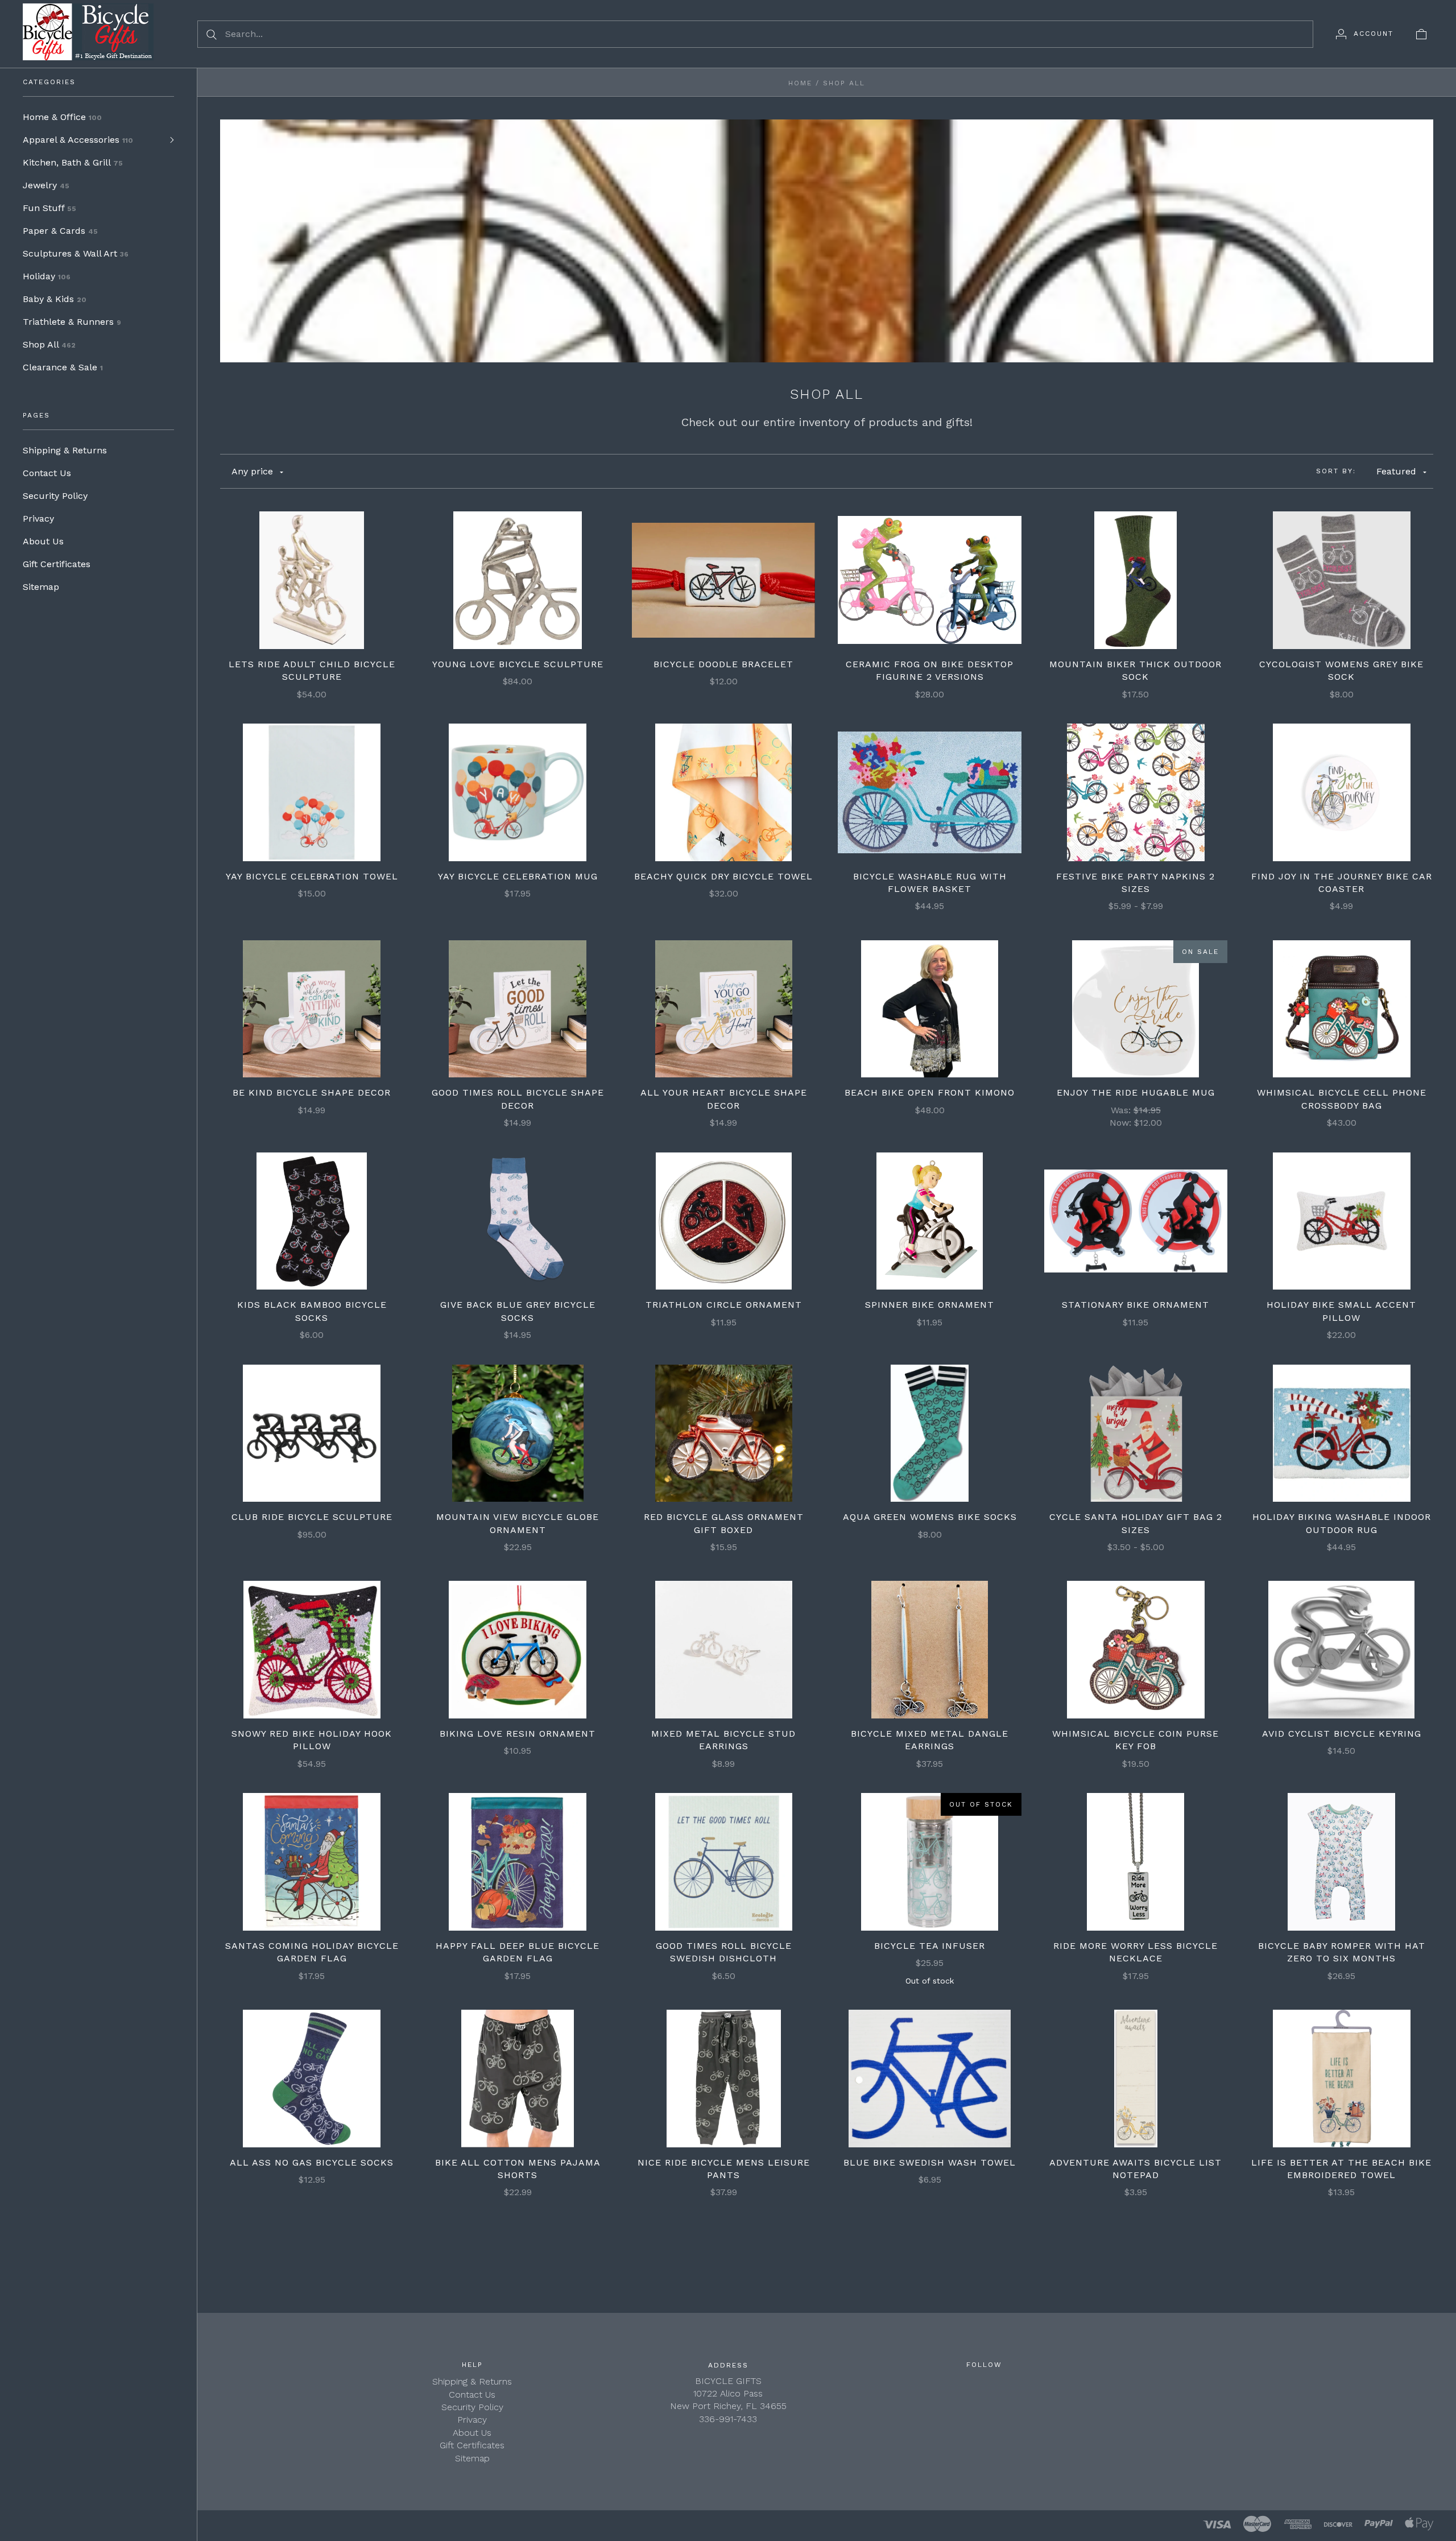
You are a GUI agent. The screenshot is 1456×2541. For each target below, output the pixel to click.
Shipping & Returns (65, 450)
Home (800, 83)
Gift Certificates (57, 564)
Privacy (38, 518)
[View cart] (1421, 34)
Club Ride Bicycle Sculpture (312, 1517)
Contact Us (47, 473)
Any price (252, 471)
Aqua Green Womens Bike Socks (930, 1517)
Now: (1122, 1123)
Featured (1396, 471)
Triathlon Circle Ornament (724, 1305)
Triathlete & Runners (72, 322)
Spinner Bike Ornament (930, 1305)
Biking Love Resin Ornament (518, 1734)
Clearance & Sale (63, 367)
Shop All (49, 344)
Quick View (312, 544)
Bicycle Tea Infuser (930, 1946)
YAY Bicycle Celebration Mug (518, 876)
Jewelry (46, 185)
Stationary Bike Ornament (1136, 1305)
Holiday (47, 276)
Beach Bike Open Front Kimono (930, 1092)
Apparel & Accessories (78, 140)
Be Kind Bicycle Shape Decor (312, 1092)
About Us (43, 541)
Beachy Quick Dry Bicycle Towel (723, 876)
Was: (1122, 1110)
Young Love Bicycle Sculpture (518, 664)
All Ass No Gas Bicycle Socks (312, 2162)
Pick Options (724, 580)
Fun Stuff (49, 208)
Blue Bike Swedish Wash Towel (930, 2162)
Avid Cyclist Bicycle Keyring (1342, 1734)
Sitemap (41, 587)
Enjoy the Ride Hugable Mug (1136, 1092)
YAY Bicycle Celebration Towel (312, 876)
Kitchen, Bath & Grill (73, 162)
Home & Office (62, 117)
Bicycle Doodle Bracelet (723, 664)
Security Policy (55, 496)
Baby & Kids (55, 299)
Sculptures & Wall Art (76, 253)
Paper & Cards (60, 231)
